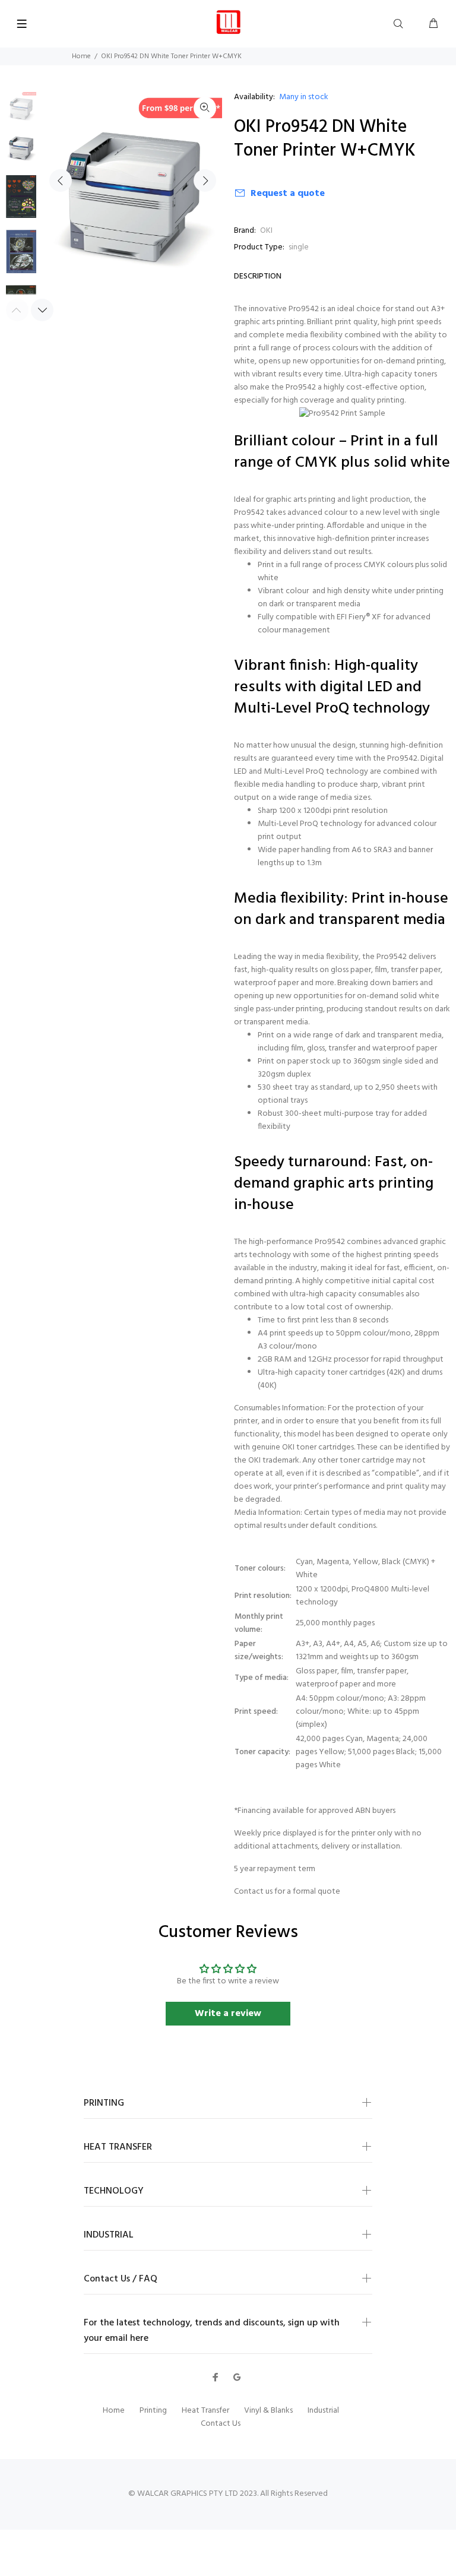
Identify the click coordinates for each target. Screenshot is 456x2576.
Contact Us (221, 2424)
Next (205, 181)
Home (81, 56)
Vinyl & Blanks (268, 2411)
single (299, 247)
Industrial (323, 2411)
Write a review (228, 2014)
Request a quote (288, 194)
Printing (153, 2411)
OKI (266, 231)
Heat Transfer (205, 2411)
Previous (61, 181)
